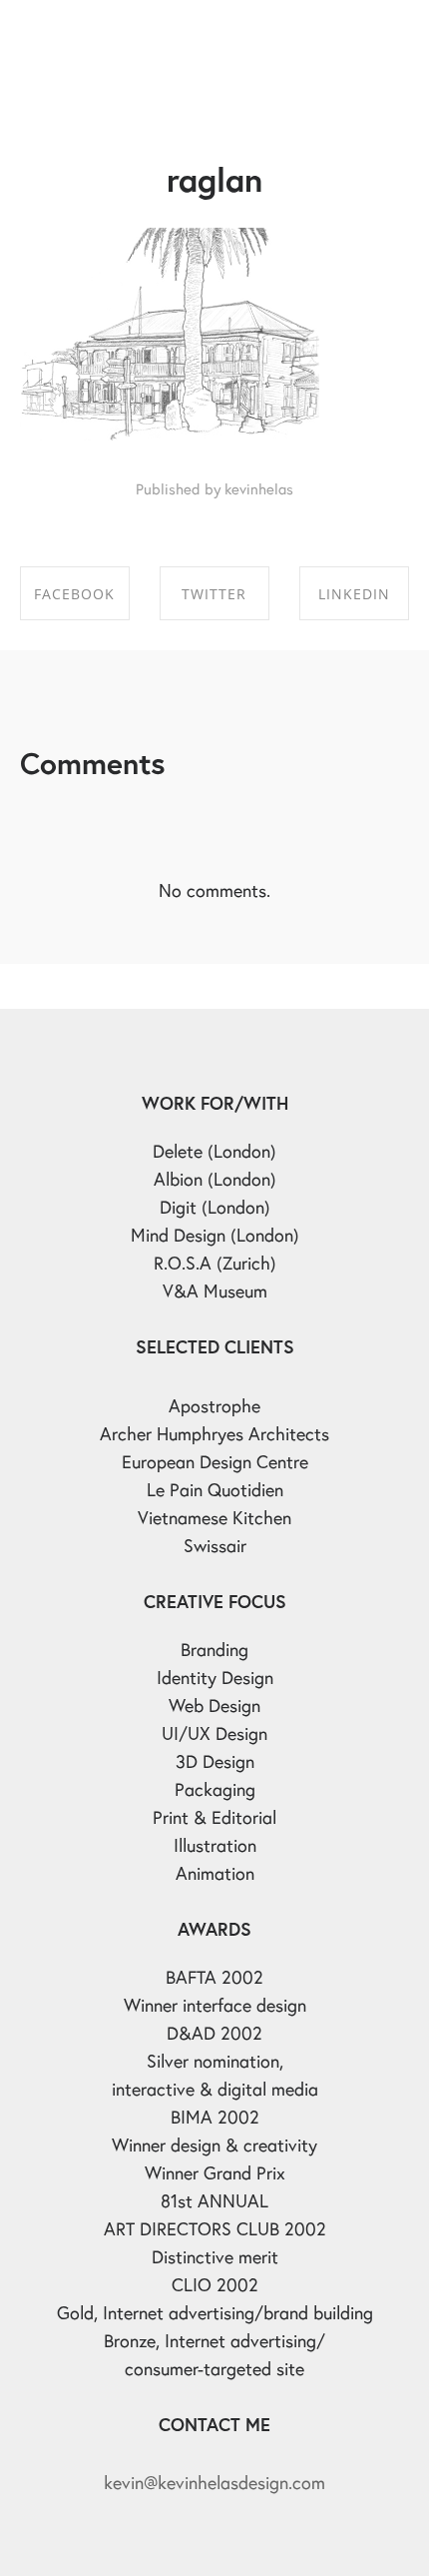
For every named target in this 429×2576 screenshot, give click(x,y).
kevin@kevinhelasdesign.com (214, 2482)
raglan (214, 179)
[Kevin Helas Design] (105, 35)
